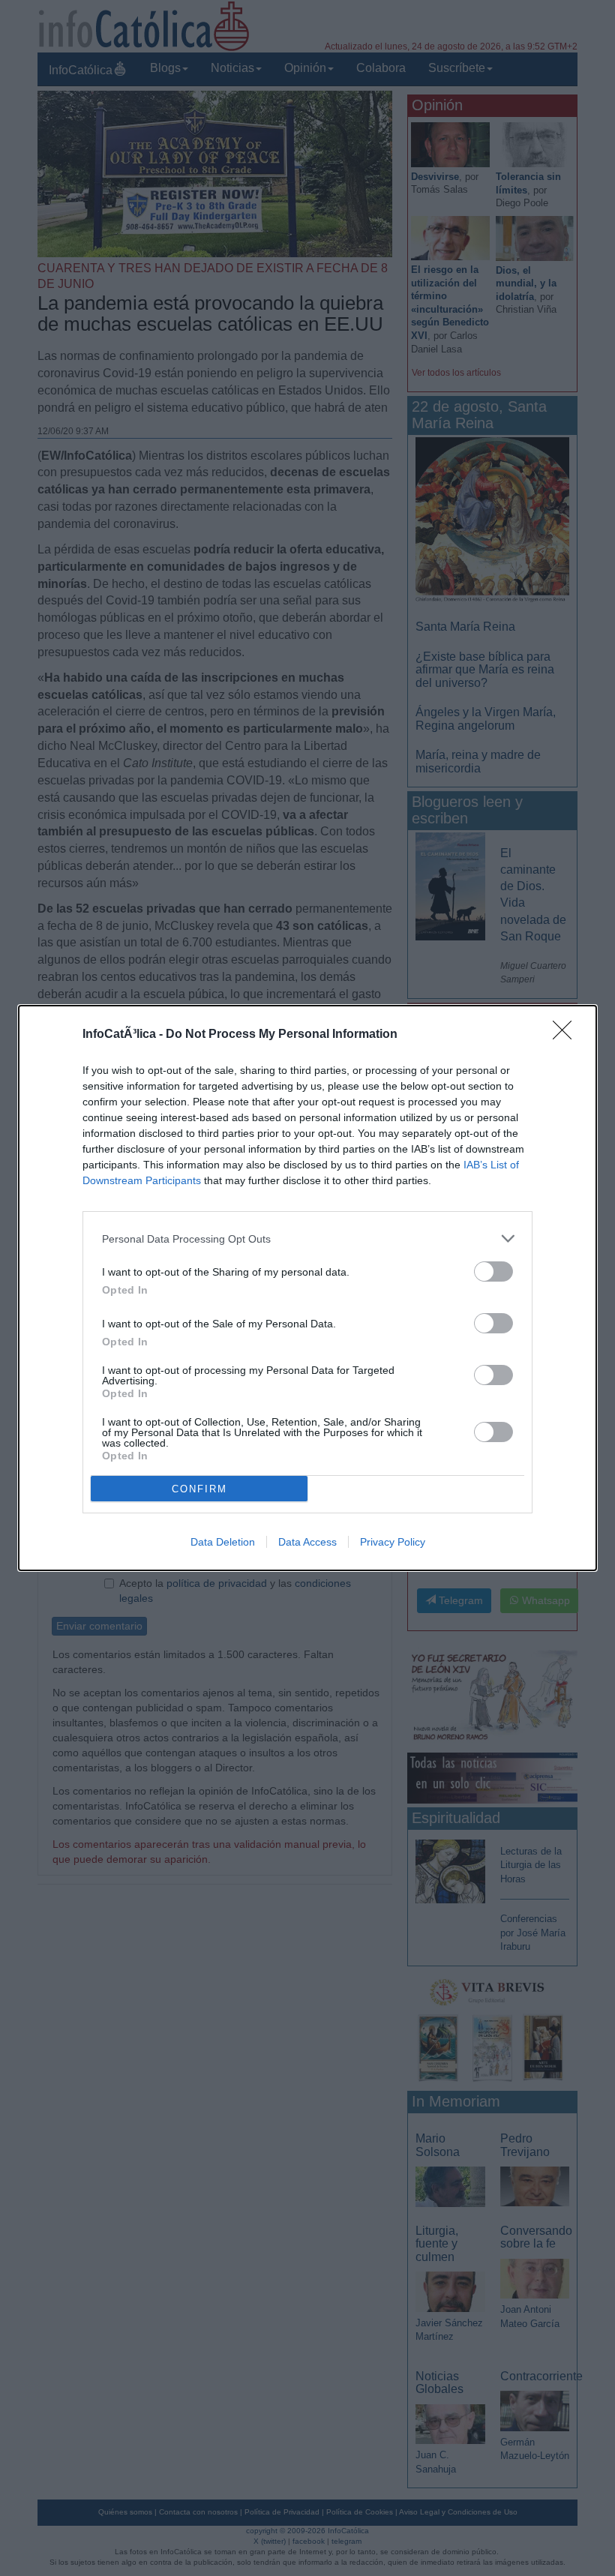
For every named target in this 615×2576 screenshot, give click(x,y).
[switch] (493, 1272)
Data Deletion (223, 1542)
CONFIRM (199, 1489)
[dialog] (307, 1288)
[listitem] (307, 1239)
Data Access (307, 1542)
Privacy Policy (393, 1542)
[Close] (567, 1035)
